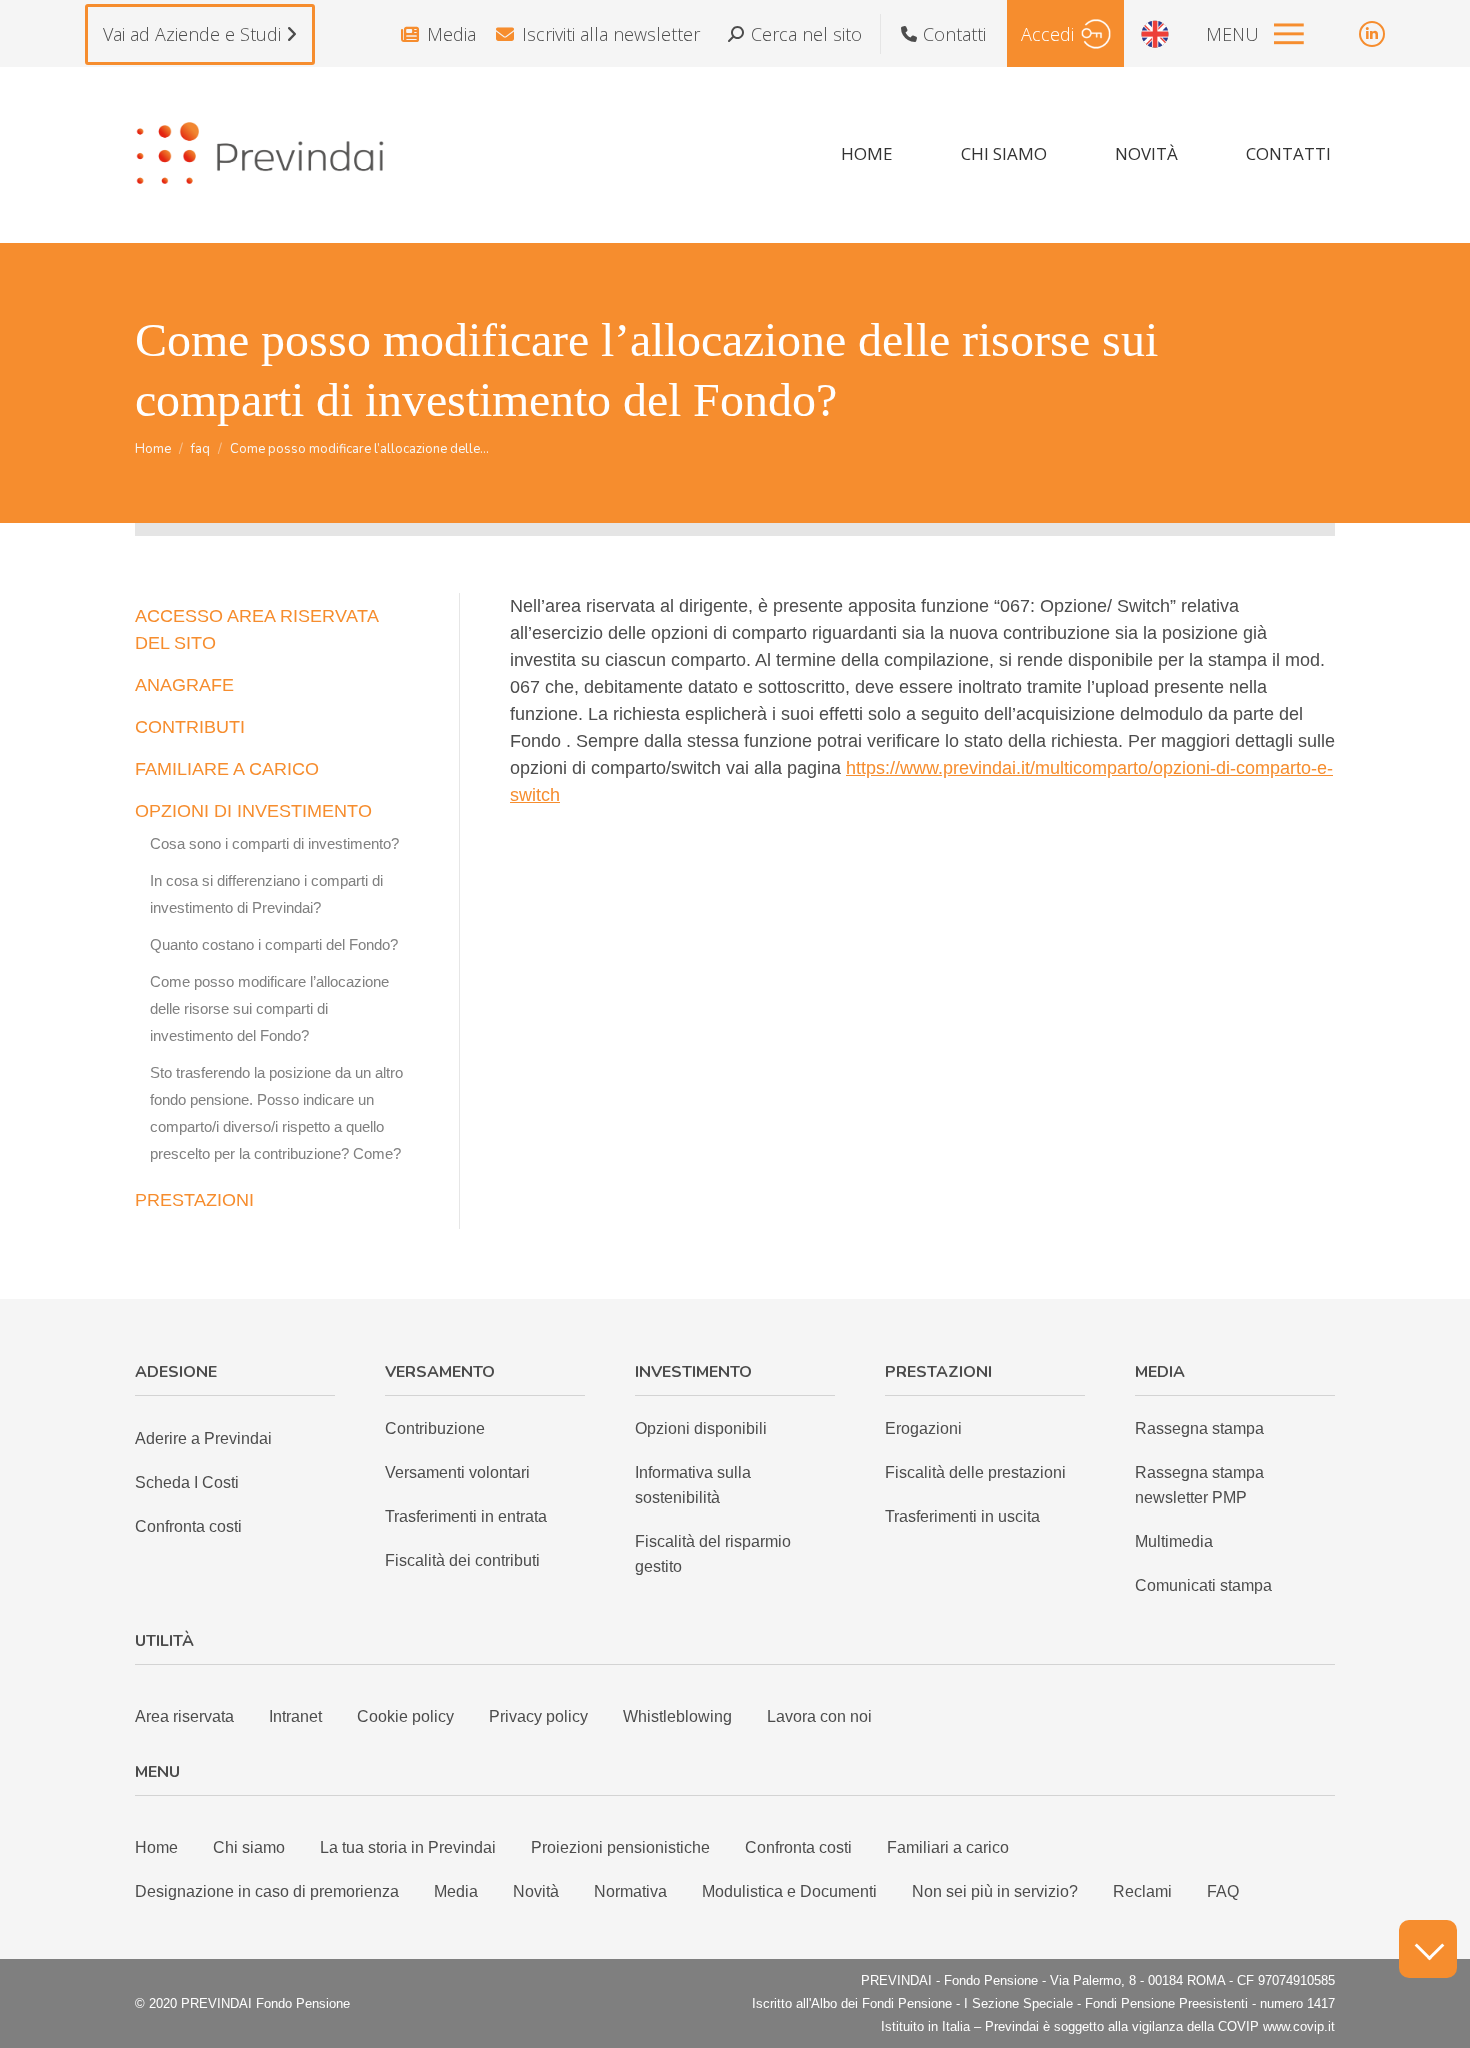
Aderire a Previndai (203, 1438)
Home (156, 1847)
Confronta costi (188, 1526)
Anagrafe (184, 685)
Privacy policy (538, 1716)
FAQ (1223, 1891)
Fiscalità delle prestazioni (975, 1472)
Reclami (1142, 1891)
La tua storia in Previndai (408, 1847)
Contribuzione (435, 1428)
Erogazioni (923, 1428)
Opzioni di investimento (253, 811)
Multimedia (1174, 1541)
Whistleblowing (677, 1716)
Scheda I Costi (187, 1482)
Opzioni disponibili (701, 1428)
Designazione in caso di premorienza (267, 1891)
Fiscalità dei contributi (462, 1560)
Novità (536, 1891)
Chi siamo (249, 1847)
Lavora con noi (819, 1716)
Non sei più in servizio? (995, 1891)
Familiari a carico (948, 1847)
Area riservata (184, 1716)
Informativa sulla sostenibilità (693, 1485)
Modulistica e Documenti (789, 1891)
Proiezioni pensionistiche (620, 1847)
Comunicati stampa (1203, 1585)
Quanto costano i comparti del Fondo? (274, 944)
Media (451, 34)
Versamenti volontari (457, 1472)
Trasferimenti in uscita (962, 1516)
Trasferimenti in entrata (466, 1516)
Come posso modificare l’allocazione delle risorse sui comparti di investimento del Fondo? (269, 1008)
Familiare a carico (227, 769)
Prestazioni (194, 1200)
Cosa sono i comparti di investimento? (274, 843)
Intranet (295, 1716)
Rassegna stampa (1199, 1428)
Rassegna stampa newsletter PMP (1199, 1485)
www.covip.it (1299, 2026)
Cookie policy (405, 1716)
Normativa (630, 1891)
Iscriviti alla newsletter (611, 34)
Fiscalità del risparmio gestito (713, 1554)
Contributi (190, 727)
